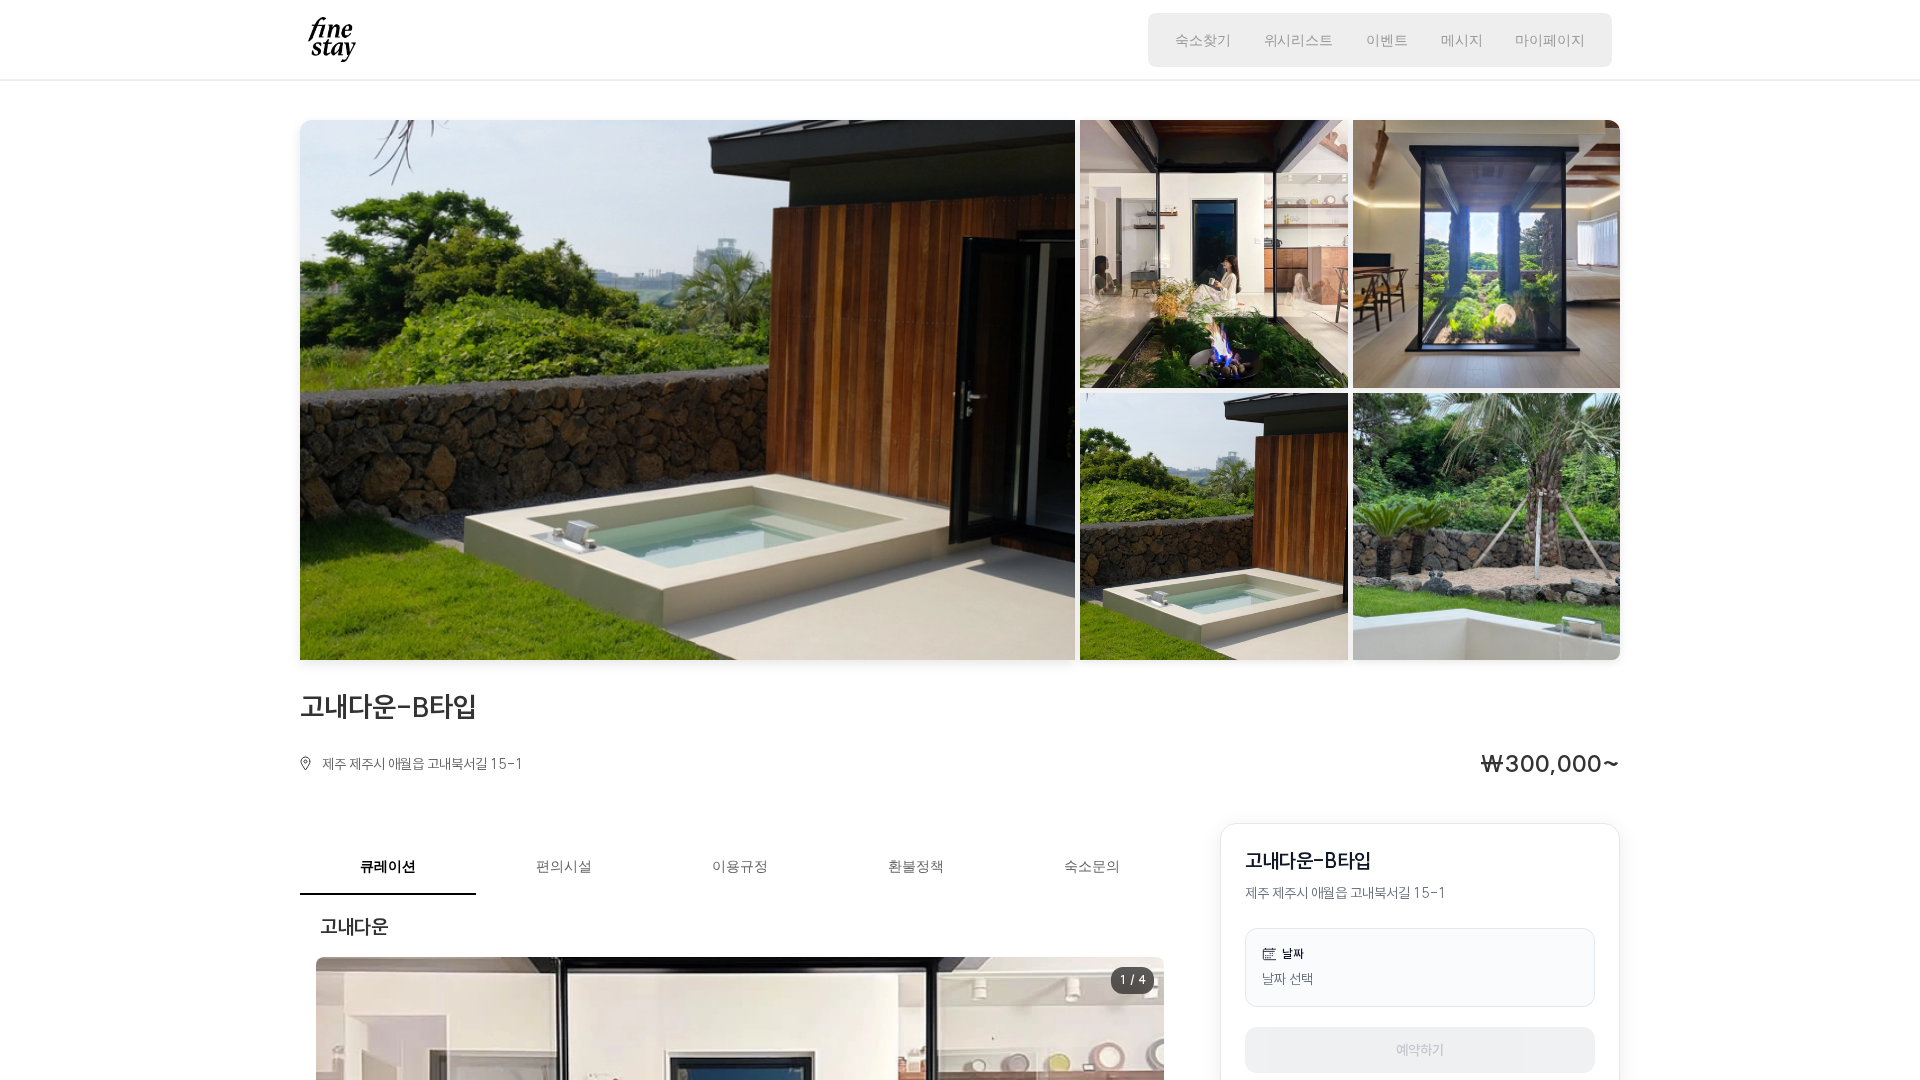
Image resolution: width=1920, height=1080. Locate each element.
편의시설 (564, 865)
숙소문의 (1092, 865)
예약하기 (1420, 1050)
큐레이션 (388, 865)
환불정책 (916, 865)
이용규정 (740, 865)
